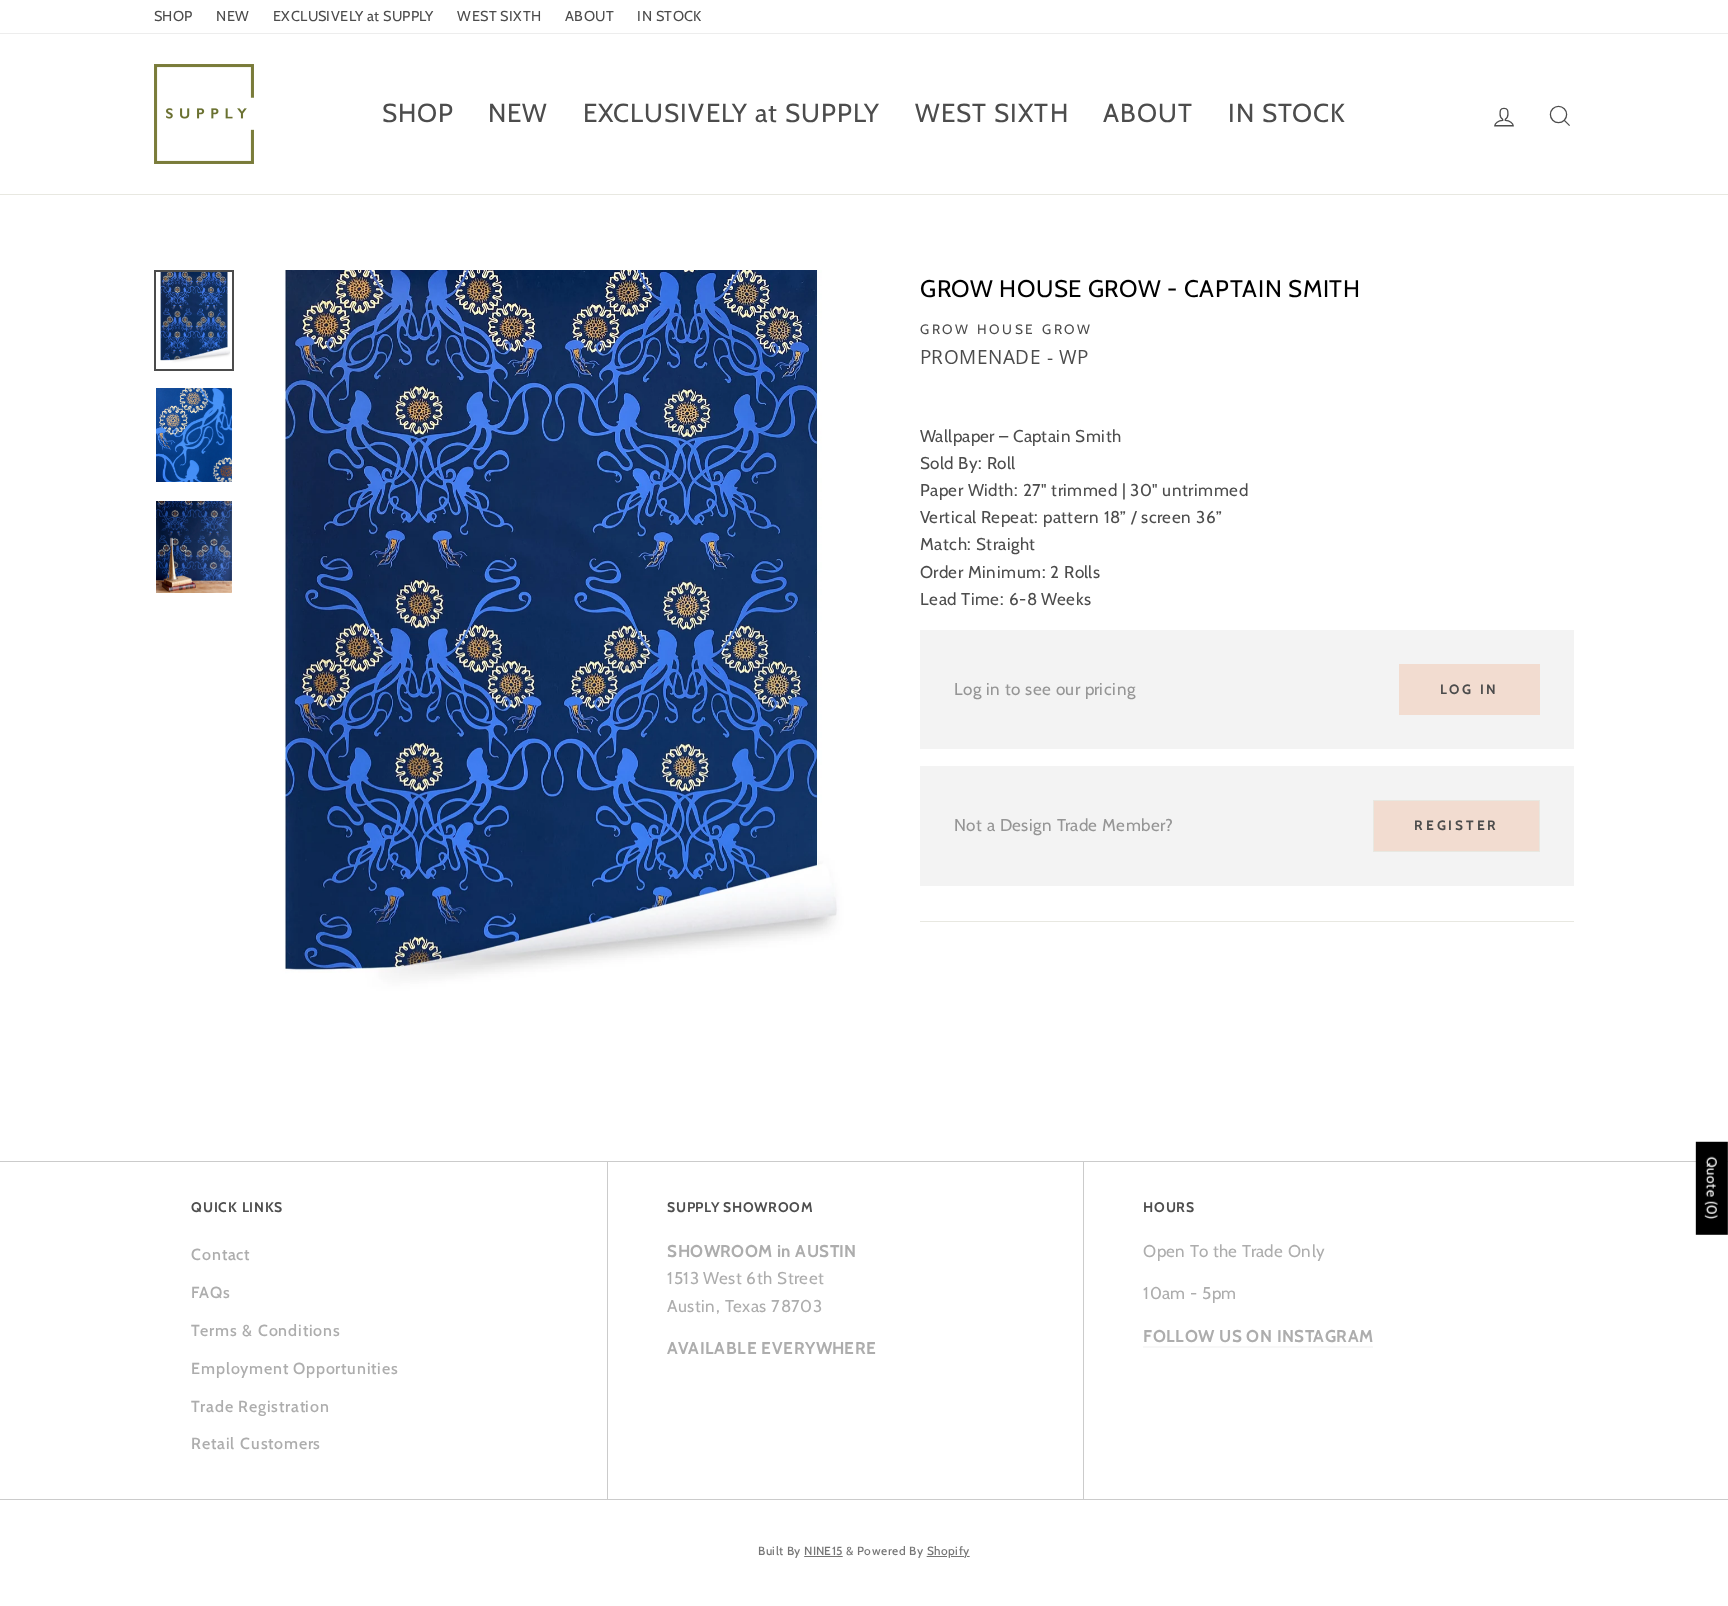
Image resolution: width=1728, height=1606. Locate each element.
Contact (220, 1254)
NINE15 (823, 1551)
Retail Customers (256, 1443)
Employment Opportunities (294, 1368)
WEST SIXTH (499, 16)
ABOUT (589, 16)
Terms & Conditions (265, 1330)
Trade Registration (260, 1406)
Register (1456, 825)
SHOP (173, 16)
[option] (551, 655)
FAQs (210, 1292)
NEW (232, 16)
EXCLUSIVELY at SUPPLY (353, 16)
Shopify (948, 1551)
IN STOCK (669, 16)
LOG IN (1469, 689)
